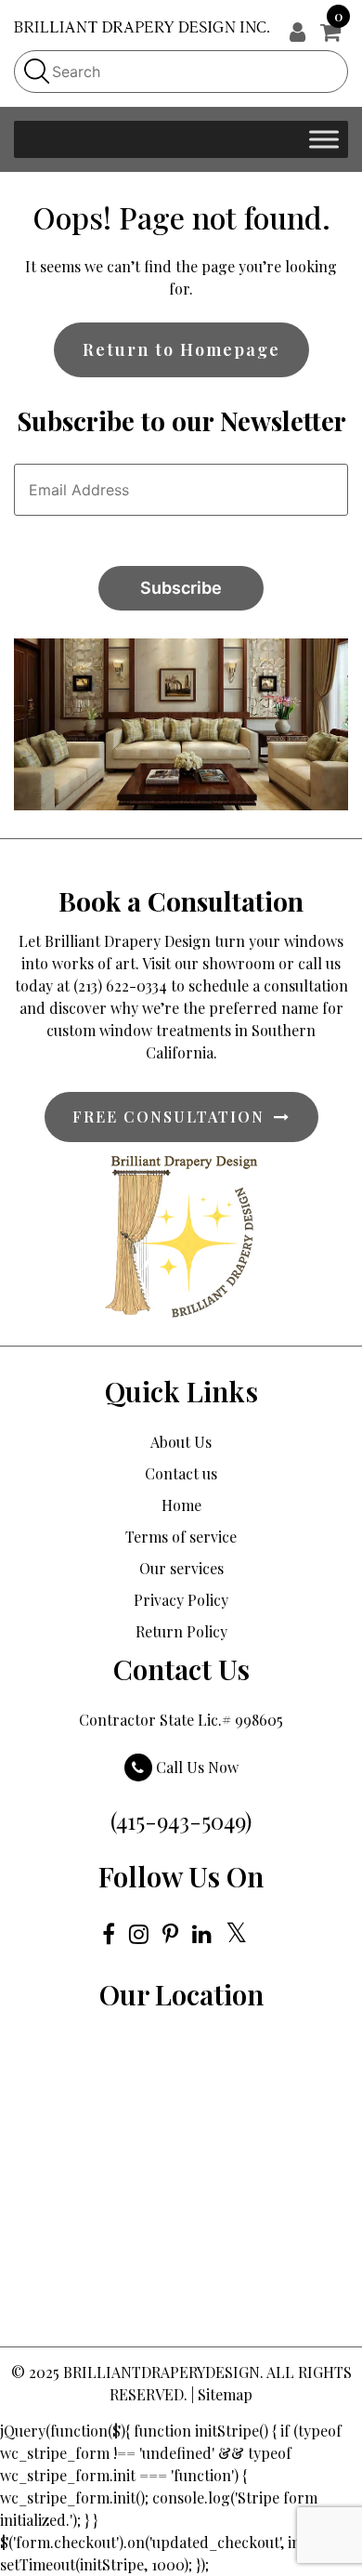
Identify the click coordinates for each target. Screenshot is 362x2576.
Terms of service (181, 1537)
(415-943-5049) (181, 1820)
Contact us (181, 1473)
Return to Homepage (181, 349)
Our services (181, 1568)
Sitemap (225, 2394)
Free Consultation (168, 1117)
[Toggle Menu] (324, 139)
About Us (181, 1442)
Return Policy (181, 1631)
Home (181, 1505)
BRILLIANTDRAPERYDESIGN (162, 2372)
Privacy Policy (181, 1600)
